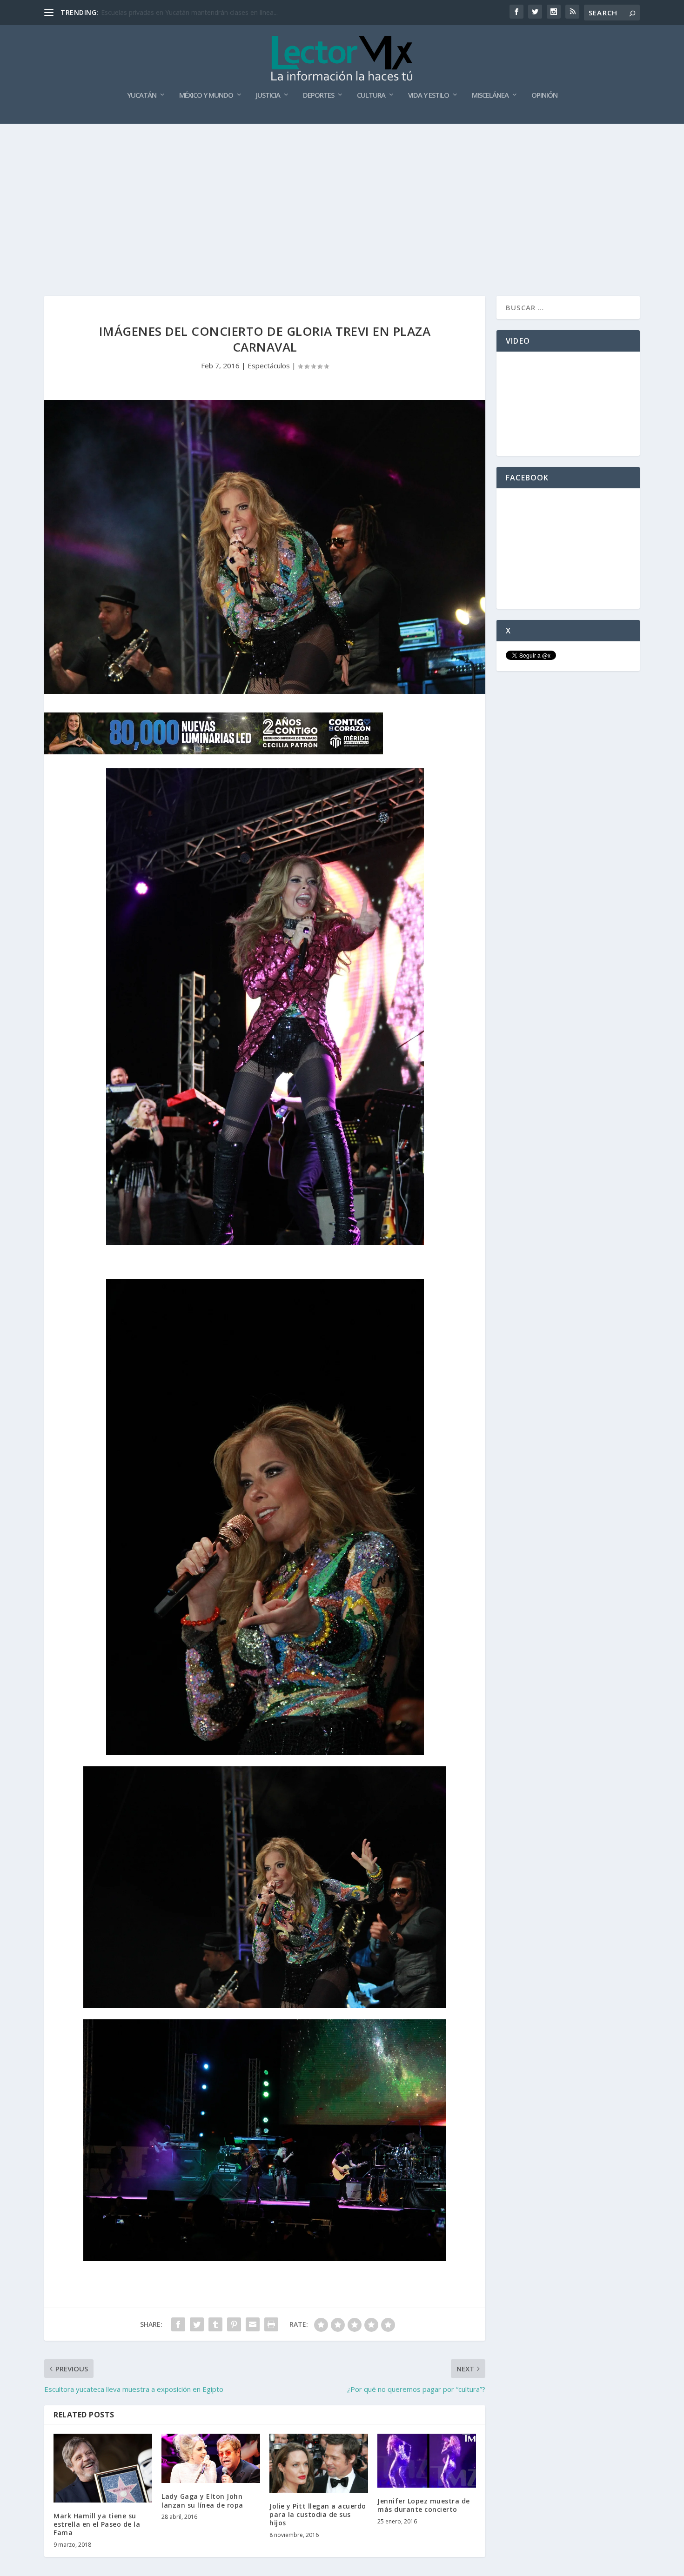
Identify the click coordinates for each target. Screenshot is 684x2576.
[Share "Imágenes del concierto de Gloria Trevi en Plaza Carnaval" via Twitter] (197, 2324)
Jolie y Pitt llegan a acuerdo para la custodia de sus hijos (318, 2514)
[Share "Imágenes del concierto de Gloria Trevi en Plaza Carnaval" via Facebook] (178, 2324)
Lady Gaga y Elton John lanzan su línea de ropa (202, 2500)
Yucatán (142, 95)
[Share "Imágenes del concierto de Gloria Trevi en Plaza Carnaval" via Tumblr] (215, 2324)
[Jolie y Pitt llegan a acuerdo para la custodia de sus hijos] (319, 2463)
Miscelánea (490, 95)
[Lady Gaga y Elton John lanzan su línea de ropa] (211, 2458)
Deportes (319, 95)
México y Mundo (206, 95)
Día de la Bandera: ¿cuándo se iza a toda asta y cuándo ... (188, 12)
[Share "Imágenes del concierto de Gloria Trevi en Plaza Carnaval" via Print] (271, 2324)
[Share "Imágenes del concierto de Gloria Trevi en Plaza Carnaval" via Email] (253, 2324)
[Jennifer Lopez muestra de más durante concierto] (427, 2461)
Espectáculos (269, 366)
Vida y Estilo (429, 95)
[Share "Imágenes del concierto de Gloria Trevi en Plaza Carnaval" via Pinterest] (234, 2324)
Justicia (268, 95)
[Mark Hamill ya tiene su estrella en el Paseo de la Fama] (103, 2468)
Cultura (371, 95)
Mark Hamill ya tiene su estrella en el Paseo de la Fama (97, 2524)
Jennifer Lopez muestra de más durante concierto (424, 2505)
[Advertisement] (342, 193)
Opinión (544, 95)
